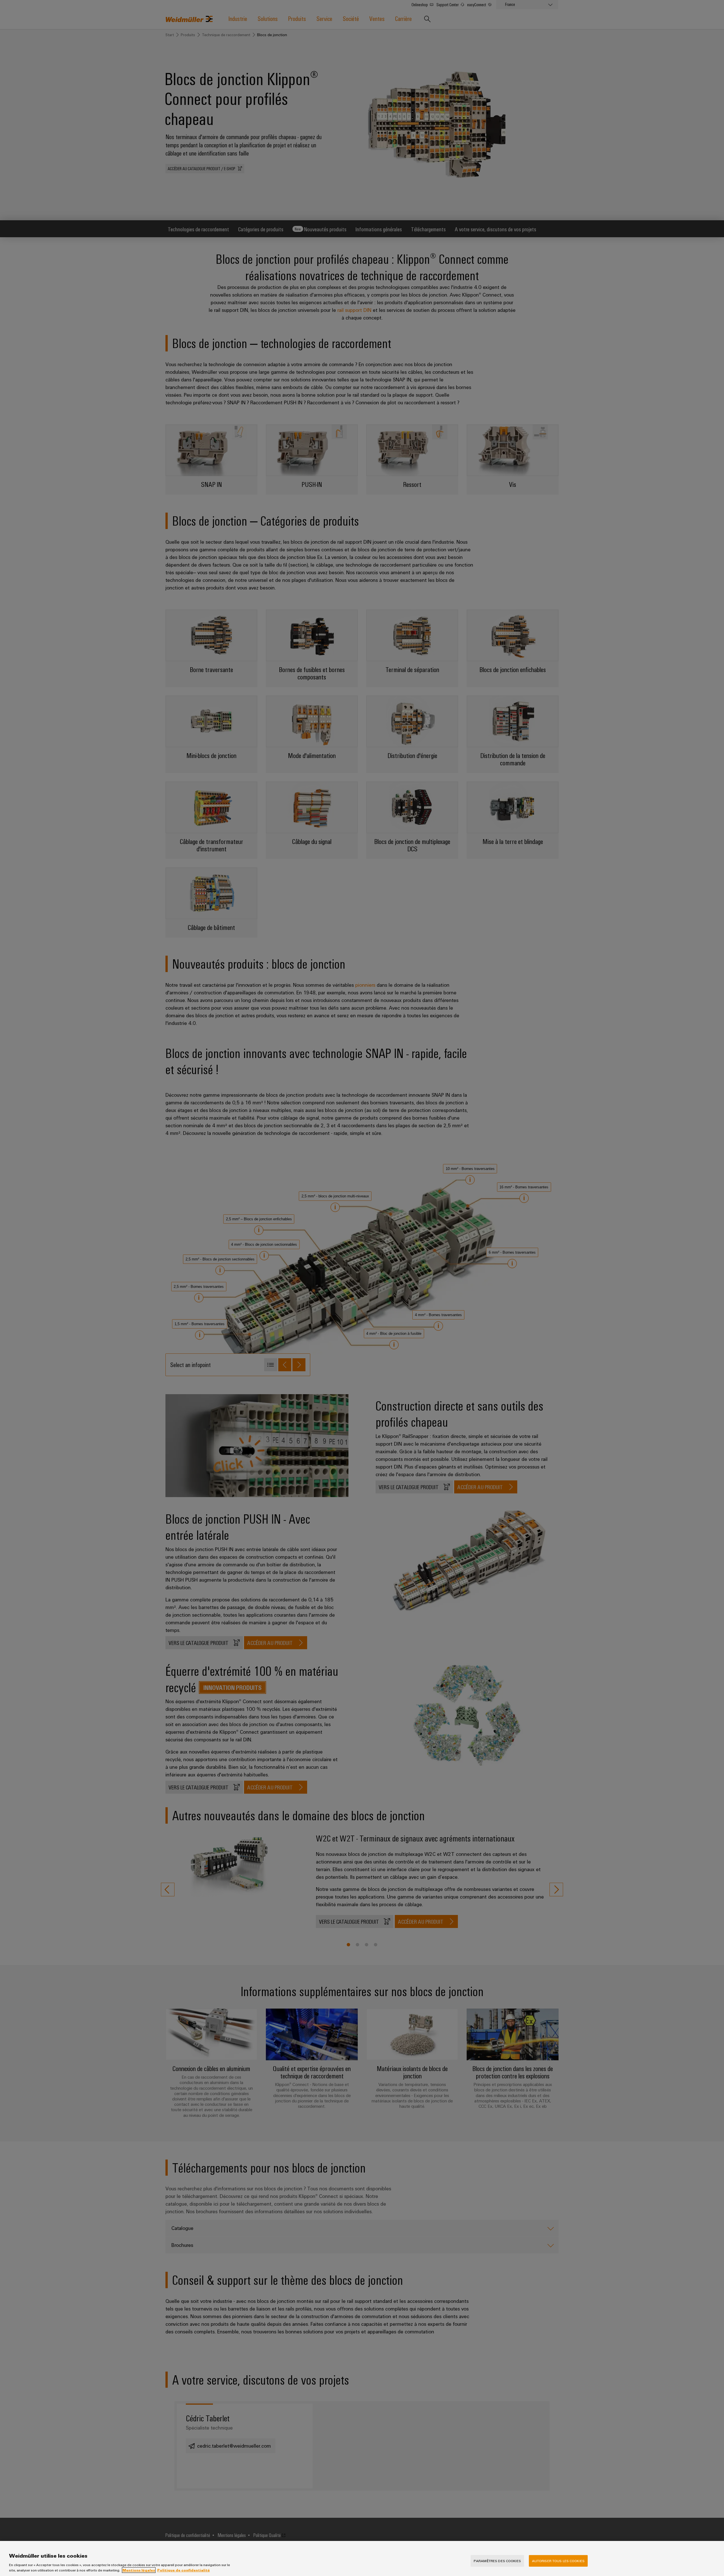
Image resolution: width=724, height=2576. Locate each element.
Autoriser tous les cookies (558, 2561)
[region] (362, 2558)
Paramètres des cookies (497, 2561)
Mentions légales (139, 2570)
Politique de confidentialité (184, 2570)
